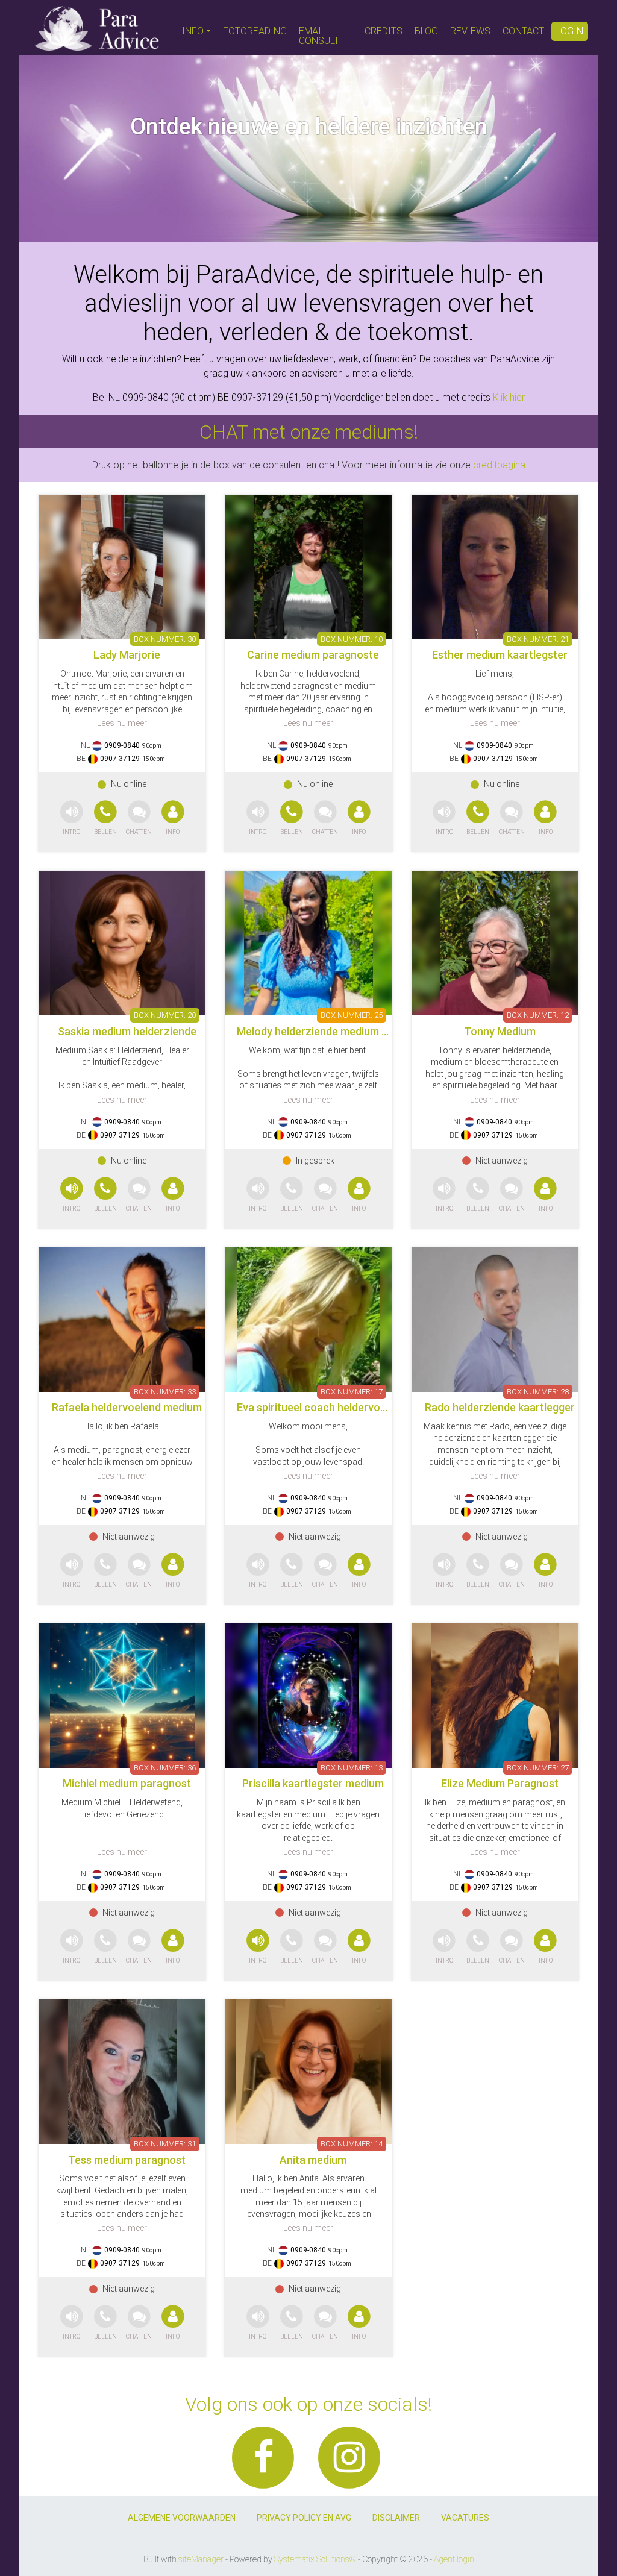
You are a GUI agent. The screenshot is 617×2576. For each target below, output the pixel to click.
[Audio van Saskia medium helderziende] (72, 1195)
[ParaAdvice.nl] (97, 28)
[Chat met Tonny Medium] (512, 1195)
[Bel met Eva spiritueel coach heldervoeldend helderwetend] (293, 1571)
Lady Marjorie (127, 655)
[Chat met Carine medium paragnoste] (325, 819)
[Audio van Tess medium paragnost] (72, 2323)
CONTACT (523, 31)
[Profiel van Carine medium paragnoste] (308, 567)
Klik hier (509, 397)
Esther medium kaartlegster (500, 655)
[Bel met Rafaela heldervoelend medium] (107, 1571)
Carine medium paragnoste (313, 655)
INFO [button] (193, 31)
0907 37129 (120, 759)
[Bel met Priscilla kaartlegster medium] (293, 1947)
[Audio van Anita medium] (258, 2323)
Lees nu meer (122, 723)
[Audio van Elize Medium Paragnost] (444, 1947)
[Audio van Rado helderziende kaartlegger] (444, 1571)
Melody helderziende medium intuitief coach (345, 1031)
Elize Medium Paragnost (500, 1783)
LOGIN (570, 31)
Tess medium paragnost (127, 2160)
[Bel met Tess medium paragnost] (107, 2323)
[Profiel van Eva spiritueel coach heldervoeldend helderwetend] (308, 1320)
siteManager (201, 2559)
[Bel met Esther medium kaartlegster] (479, 819)
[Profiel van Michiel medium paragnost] (122, 1696)
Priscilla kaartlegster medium (313, 1783)
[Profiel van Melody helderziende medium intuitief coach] (308, 943)
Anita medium (313, 2160)
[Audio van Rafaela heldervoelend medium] (72, 1571)
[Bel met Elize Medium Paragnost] (479, 1947)
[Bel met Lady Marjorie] (107, 819)
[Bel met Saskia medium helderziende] (107, 1195)
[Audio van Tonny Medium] (444, 1195)
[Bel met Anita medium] (293, 2323)
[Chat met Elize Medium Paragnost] (512, 1947)
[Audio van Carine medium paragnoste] (258, 819)
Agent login (454, 2559)
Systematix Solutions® (315, 2559)
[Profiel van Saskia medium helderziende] (122, 943)
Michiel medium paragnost (127, 1783)
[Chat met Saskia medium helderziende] (139, 1195)
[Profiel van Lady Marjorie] (122, 567)
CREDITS (384, 31)
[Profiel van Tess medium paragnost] (122, 2072)
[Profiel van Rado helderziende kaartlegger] (495, 1320)
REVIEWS (470, 31)
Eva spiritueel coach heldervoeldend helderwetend (359, 1407)
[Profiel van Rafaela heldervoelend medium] (122, 1320)
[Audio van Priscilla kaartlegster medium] (258, 1947)
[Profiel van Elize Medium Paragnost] (495, 1696)
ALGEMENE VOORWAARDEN (182, 2518)
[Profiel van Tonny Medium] (495, 943)
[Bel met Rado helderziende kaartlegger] (479, 1571)
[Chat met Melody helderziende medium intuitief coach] (325, 1195)
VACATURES (465, 2518)
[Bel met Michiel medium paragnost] (107, 1947)
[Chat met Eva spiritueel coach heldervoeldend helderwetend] (325, 1571)
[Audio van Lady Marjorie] (72, 819)
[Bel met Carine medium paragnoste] (293, 819)
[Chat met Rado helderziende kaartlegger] (512, 1571)
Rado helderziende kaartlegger (500, 1407)
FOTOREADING (255, 31)
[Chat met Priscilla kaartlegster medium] (325, 1947)
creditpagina (499, 465)
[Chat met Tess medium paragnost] (139, 2323)
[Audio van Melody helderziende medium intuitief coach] (258, 1195)
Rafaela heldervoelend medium (127, 1407)
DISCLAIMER (396, 2518)
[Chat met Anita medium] (325, 2323)
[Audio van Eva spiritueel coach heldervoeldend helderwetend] (258, 1571)
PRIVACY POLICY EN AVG (304, 2518)
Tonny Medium (500, 1031)
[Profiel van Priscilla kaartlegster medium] (308, 1696)
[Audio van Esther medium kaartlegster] (444, 819)
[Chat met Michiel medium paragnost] (139, 1947)
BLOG (426, 31)
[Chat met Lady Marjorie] (139, 819)
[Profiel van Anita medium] (308, 2072)
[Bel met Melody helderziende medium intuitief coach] (293, 1195)
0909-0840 (122, 745)
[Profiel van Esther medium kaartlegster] (495, 567)
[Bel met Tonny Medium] (479, 1195)
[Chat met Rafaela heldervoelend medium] (139, 1571)
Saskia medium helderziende (127, 1031)
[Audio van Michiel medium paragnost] (72, 1947)
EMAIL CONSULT (319, 36)
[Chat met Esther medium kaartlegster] (512, 819)
